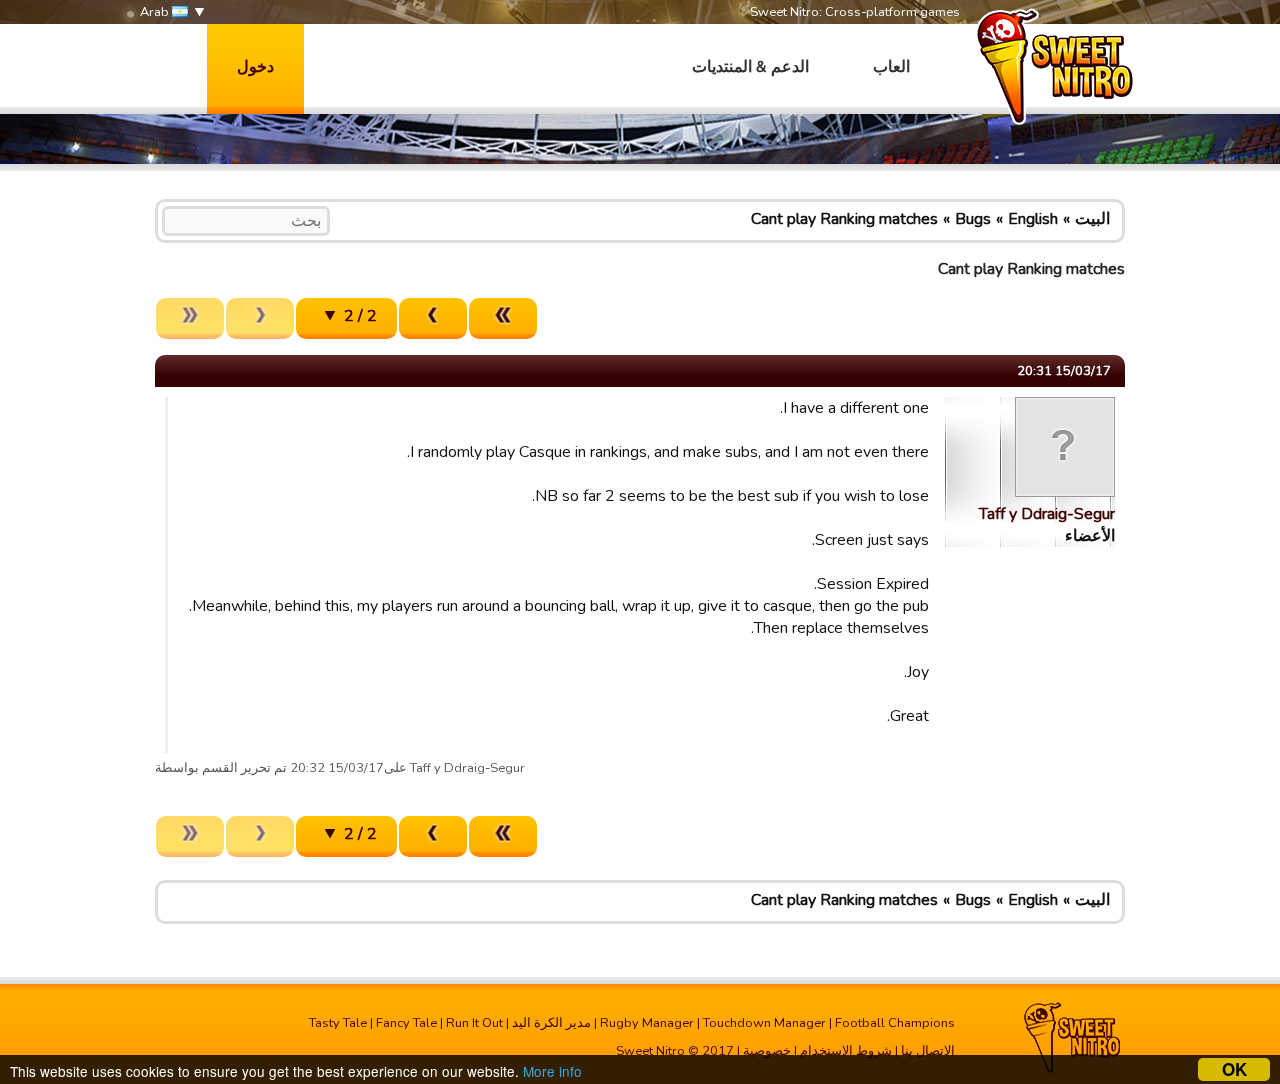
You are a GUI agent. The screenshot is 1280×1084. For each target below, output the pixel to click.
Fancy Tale (406, 1023)
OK (1234, 1069)
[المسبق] (433, 318)
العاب (891, 67)
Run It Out (474, 1023)
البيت (1092, 219)
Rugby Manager (647, 1023)
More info (552, 1071)
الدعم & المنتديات (750, 67)
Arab (156, 12)
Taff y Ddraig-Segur (1047, 514)
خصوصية (767, 1051)
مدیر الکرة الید (551, 1023)
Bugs (973, 219)
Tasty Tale (338, 1023)
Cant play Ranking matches (844, 219)
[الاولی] (503, 318)
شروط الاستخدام (846, 1051)
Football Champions (895, 1023)
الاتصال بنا (928, 1051)
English (1033, 219)
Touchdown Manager (764, 1023)
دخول (255, 67)
